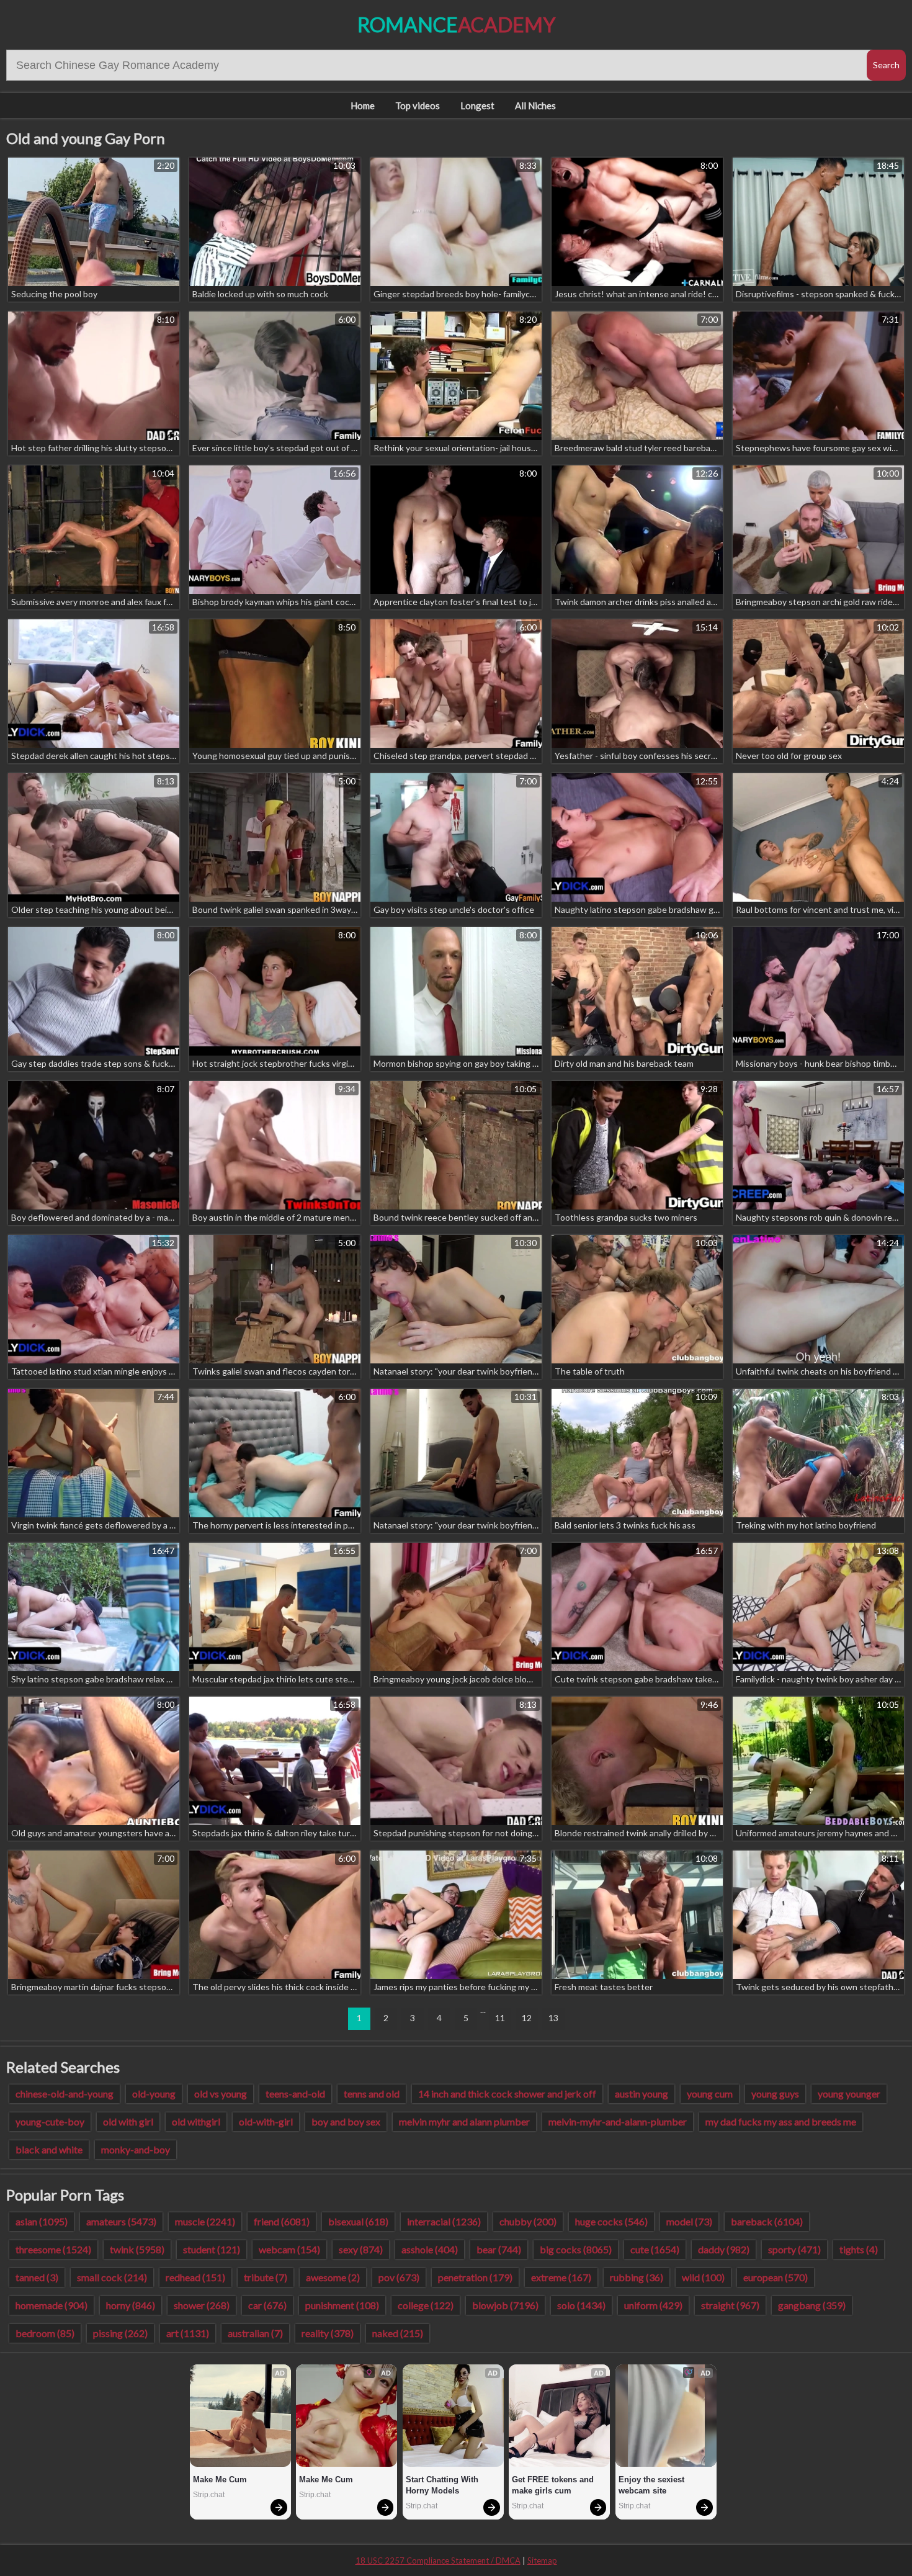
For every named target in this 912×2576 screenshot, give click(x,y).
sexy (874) (361, 2249)
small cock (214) (112, 2277)
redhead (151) (195, 2277)
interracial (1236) (444, 2221)
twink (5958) (137, 2249)
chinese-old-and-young (65, 2094)
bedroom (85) (45, 2333)
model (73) (689, 2221)
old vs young (221, 2094)
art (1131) (188, 2333)
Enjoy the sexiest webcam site (653, 2485)
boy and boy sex (346, 2121)
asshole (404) (430, 2249)
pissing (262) (120, 2333)
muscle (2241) (205, 2221)
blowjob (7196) (505, 2305)
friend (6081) (282, 2221)
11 (500, 2018)
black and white (49, 2149)
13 (553, 2018)
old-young (154, 2094)
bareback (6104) (767, 2221)
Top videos (418, 105)
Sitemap (542, 2560)
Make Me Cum (220, 2480)
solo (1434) (581, 2305)
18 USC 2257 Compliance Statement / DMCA (438, 2560)
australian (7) (255, 2333)
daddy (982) (724, 2249)
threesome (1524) (53, 2249)
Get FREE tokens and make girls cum (554, 2485)
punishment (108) (342, 2305)
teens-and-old (295, 2094)
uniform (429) (653, 2305)
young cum (710, 2094)
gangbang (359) (812, 2305)
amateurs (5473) (121, 2221)
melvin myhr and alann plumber (464, 2121)
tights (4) (859, 2249)
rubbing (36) (637, 2277)
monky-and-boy (136, 2149)
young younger (849, 2094)
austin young (642, 2094)
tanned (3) (37, 2277)
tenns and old (372, 2094)
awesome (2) (333, 2277)
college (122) (426, 2305)
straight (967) (730, 2305)
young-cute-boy (50, 2121)
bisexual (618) (358, 2221)
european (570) (776, 2277)
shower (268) (202, 2305)
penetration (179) (475, 2277)
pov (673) (399, 2277)
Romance (456, 25)
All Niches (535, 105)
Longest (477, 105)
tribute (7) (266, 2277)
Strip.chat (209, 2495)
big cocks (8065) (576, 2249)
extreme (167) (561, 2277)
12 (527, 2018)
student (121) (212, 2249)
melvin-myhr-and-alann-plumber (618, 2121)
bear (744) (499, 2249)
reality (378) (328, 2333)
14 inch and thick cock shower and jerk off (507, 2094)
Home (363, 105)
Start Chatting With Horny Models (443, 2485)
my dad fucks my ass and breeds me (781, 2121)
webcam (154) (289, 2249)
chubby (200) (528, 2221)
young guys (775, 2094)
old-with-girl (266, 2121)
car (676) (267, 2305)
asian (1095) (42, 2221)
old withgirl (196, 2121)
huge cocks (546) (611, 2221)
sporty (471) (794, 2249)
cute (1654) (655, 2249)
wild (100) (703, 2277)
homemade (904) (51, 2305)
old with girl (128, 2121)
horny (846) (131, 2305)
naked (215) (398, 2333)
